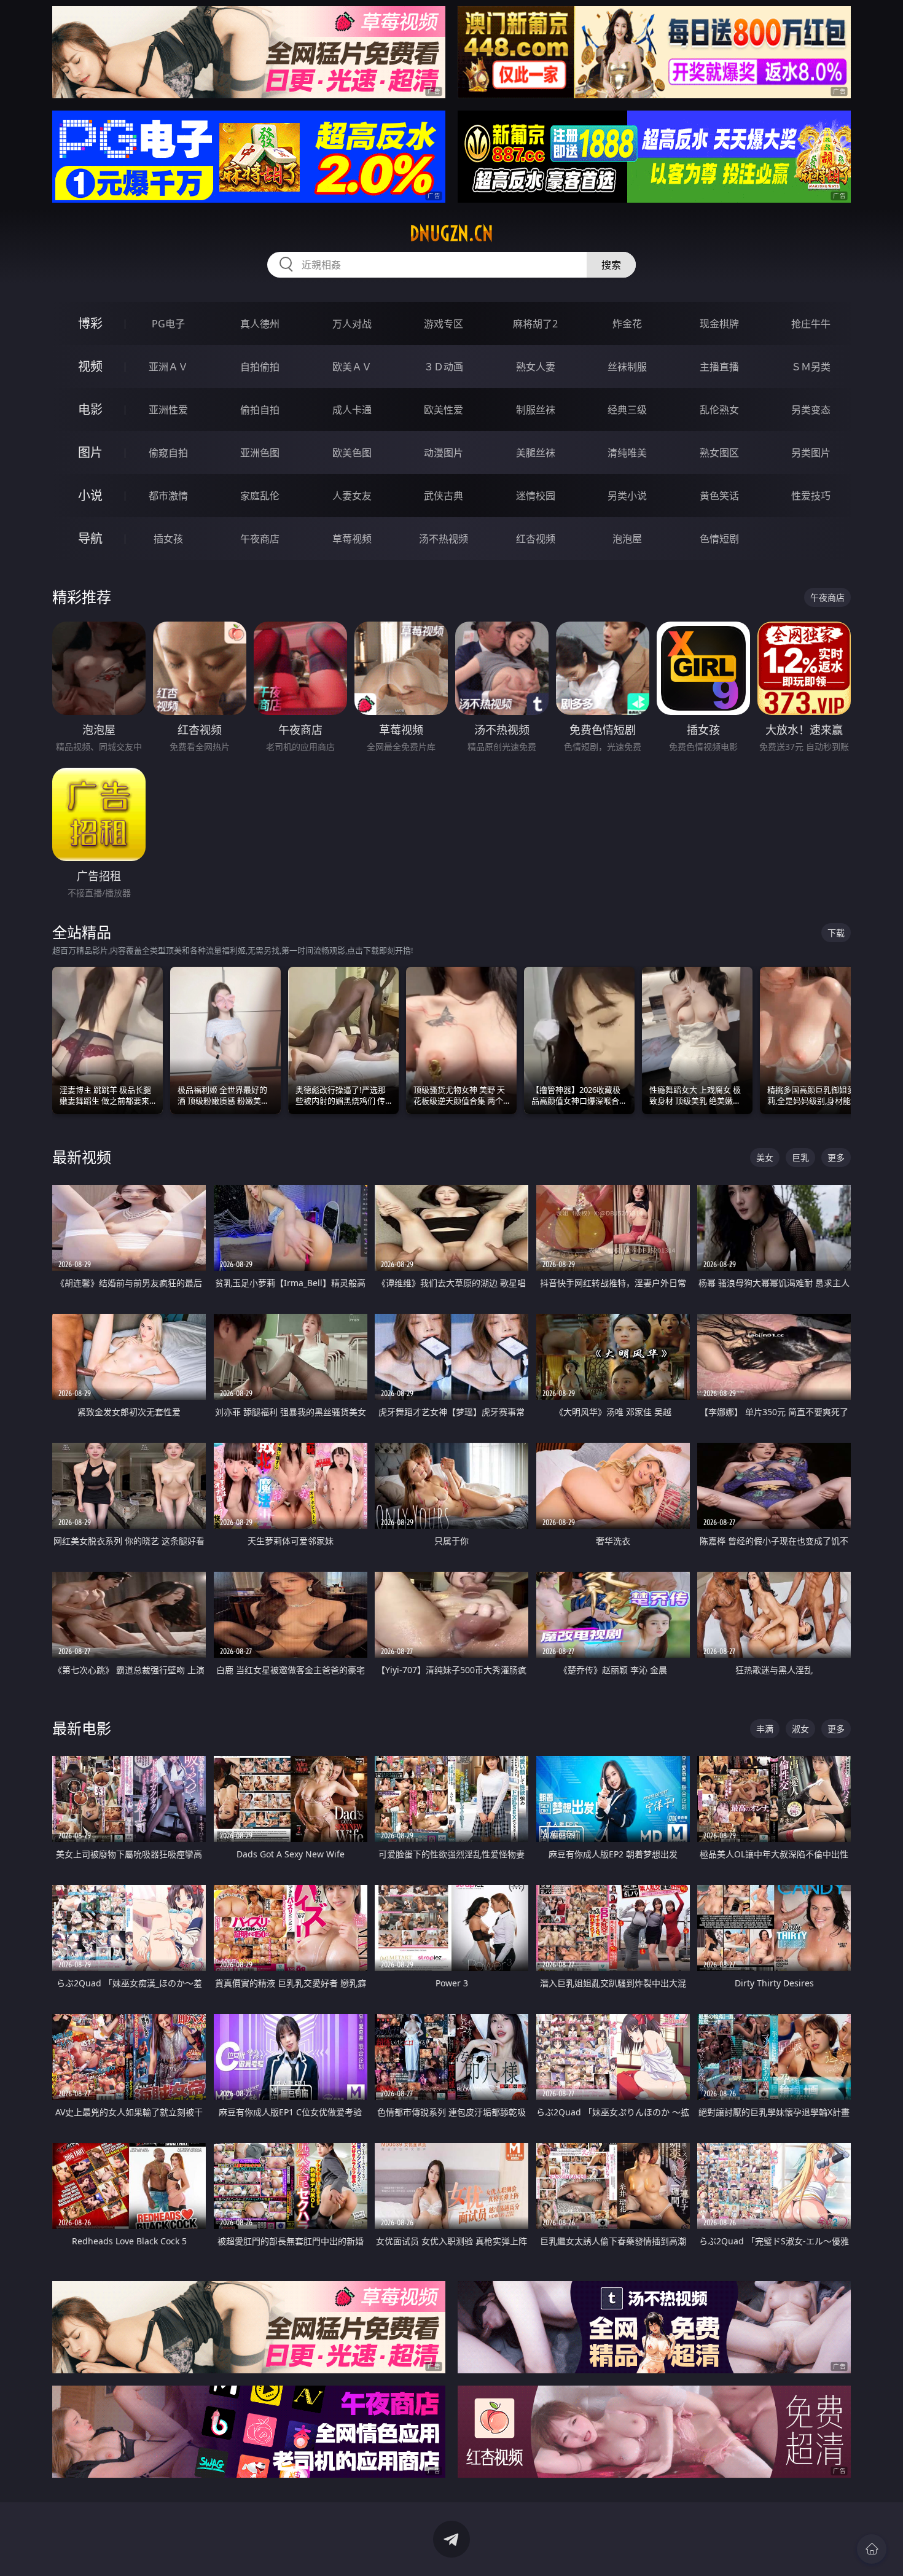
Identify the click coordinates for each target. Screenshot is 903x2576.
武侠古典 (444, 496)
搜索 (611, 265)
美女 (765, 1157)
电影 (90, 409)
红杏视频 (536, 539)
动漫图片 (444, 453)
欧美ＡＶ (352, 367)
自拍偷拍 (260, 367)
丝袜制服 (627, 367)
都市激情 (168, 496)
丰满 (765, 1729)
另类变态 (811, 410)
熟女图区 (719, 453)
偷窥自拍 (168, 453)
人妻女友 (352, 496)
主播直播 (719, 367)
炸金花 (627, 324)
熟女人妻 (536, 367)
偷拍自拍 (260, 410)
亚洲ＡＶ (168, 367)
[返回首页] (872, 2549)
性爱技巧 (811, 496)
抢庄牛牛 (811, 324)
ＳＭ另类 (811, 367)
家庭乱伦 (260, 496)
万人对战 (352, 324)
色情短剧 (719, 539)
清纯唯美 (627, 453)
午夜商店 (260, 539)
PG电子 (168, 324)
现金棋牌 (719, 324)
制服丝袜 (536, 410)
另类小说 (627, 496)
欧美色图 (352, 453)
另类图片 (811, 453)
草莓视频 (352, 539)
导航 (90, 538)
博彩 (90, 323)
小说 (90, 495)
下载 (836, 933)
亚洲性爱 (168, 410)
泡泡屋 (627, 539)
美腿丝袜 (536, 453)
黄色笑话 (719, 496)
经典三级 (627, 410)
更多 (836, 1157)
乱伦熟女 (719, 410)
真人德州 (260, 324)
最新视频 (82, 1157)
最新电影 (82, 1728)
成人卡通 (352, 410)
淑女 (800, 1729)
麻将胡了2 (535, 324)
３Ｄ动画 (444, 367)
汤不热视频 (444, 539)
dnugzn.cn (451, 233)
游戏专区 (444, 324)
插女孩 (168, 539)
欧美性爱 (444, 410)
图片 (90, 452)
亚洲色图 (260, 453)
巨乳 (800, 1157)
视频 (90, 366)
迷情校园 (536, 496)
